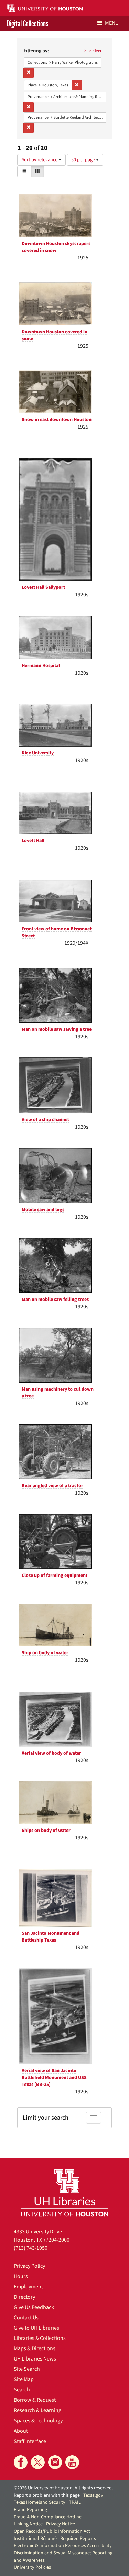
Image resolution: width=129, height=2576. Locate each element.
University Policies (32, 2567)
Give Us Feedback (34, 2307)
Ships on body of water (46, 1831)
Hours (21, 2276)
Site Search (27, 2369)
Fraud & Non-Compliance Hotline (48, 2517)
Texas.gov (93, 2495)
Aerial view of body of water (51, 1753)
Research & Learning (37, 2410)
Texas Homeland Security (40, 2502)
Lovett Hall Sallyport (43, 587)
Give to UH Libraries (36, 2328)
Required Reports (78, 2539)
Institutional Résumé (35, 2539)
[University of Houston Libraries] (65, 2193)
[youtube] (72, 2462)
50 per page (84, 160)
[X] (38, 2462)
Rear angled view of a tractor (52, 1486)
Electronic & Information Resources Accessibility (63, 2546)
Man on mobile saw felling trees (55, 1300)
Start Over (93, 51)
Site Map (24, 2379)
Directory (24, 2297)
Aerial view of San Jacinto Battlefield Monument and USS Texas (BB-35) (54, 2078)
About (21, 2431)
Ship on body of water (45, 1653)
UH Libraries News (35, 2359)
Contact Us (26, 2318)
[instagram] (55, 2462)
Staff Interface (30, 2441)
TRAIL (75, 2502)
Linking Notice (28, 2524)
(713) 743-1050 (31, 2248)
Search (22, 2390)
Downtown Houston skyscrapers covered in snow (56, 247)
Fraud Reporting (30, 2510)
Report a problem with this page (47, 2495)
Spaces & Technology (38, 2421)
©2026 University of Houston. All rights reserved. (63, 2488)
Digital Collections (28, 24)
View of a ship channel (45, 1120)
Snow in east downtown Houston (57, 420)
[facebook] (21, 2462)
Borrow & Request (35, 2400)
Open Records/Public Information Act (52, 2531)
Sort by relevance (40, 160)
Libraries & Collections (40, 2338)
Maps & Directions (35, 2348)
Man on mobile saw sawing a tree (57, 1029)
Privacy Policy (29, 2266)
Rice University (38, 753)
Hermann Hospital (41, 666)
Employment (28, 2287)
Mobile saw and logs (43, 1210)
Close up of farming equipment (55, 1576)
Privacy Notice (61, 2524)
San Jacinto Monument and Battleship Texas (51, 1937)
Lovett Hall (33, 841)
